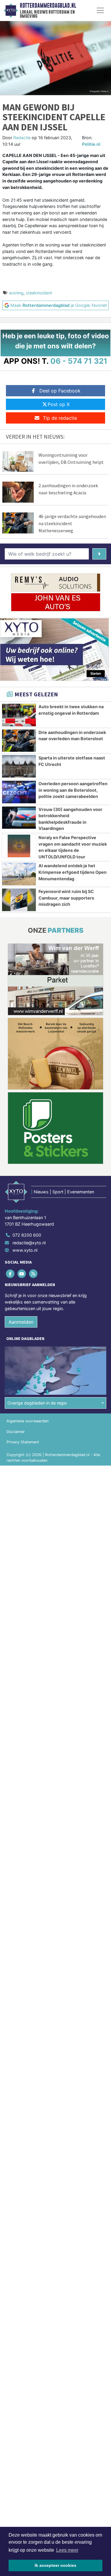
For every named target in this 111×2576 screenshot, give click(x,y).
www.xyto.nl (25, 1250)
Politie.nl (91, 144)
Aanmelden (21, 1322)
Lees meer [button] (67, 2550)
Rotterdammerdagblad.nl (48, 6)
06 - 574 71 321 (79, 361)
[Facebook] (11, 1274)
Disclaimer (16, 1432)
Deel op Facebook (60, 391)
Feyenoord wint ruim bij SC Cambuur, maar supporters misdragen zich (66, 898)
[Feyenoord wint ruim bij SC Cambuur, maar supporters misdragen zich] (19, 900)
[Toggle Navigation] (100, 10)
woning (16, 293)
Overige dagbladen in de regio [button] (37, 1403)
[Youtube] (22, 1274)
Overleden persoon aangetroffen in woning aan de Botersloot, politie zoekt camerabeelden (73, 790)
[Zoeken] (99, 554)
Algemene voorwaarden (28, 1421)
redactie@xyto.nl (29, 1243)
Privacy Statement (23, 1442)
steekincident (39, 293)
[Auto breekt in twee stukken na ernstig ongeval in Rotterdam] (19, 715)
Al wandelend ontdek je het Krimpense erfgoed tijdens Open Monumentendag (73, 872)
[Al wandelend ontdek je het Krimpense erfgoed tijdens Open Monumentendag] (19, 874)
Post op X (59, 404)
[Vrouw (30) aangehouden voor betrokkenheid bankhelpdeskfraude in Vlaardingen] (19, 818)
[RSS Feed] (34, 1274)
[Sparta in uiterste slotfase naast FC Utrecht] (19, 766)
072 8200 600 (27, 1235)
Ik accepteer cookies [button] (55, 2565)
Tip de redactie (60, 418)
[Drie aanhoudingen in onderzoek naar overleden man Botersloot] (19, 741)
